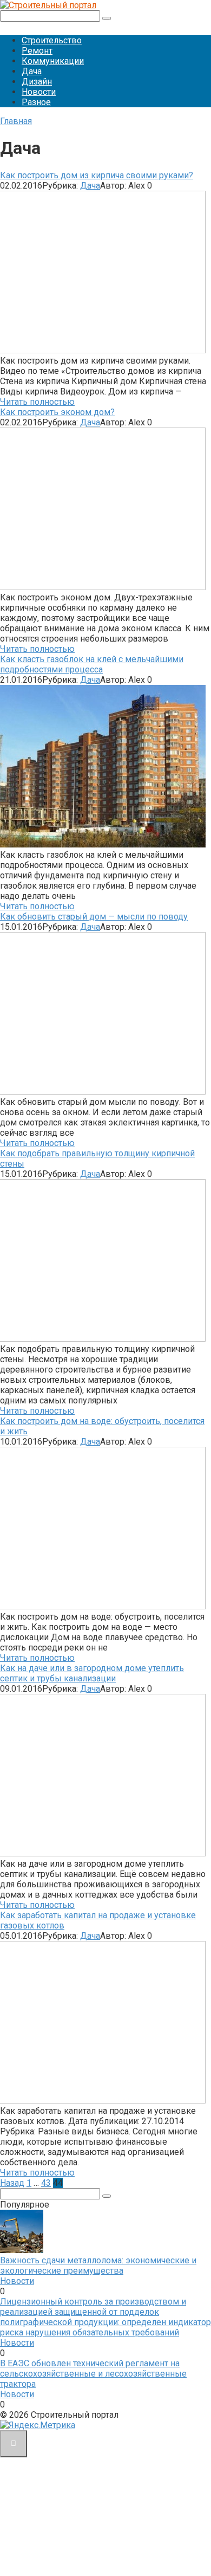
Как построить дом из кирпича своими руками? (97, 175)
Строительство (52, 40)
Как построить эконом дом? (57, 412)
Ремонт (37, 51)
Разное (36, 102)
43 (46, 2183)
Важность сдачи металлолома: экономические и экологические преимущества (98, 2266)
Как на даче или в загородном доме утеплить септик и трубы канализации (92, 1673)
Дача (32, 71)
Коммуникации (53, 61)
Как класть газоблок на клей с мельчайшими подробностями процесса (92, 664)
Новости (39, 92)
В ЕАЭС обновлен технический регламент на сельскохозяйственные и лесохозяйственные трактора (93, 2374)
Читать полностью (37, 402)
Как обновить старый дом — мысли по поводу (94, 917)
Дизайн (37, 82)
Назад (12, 2183)
